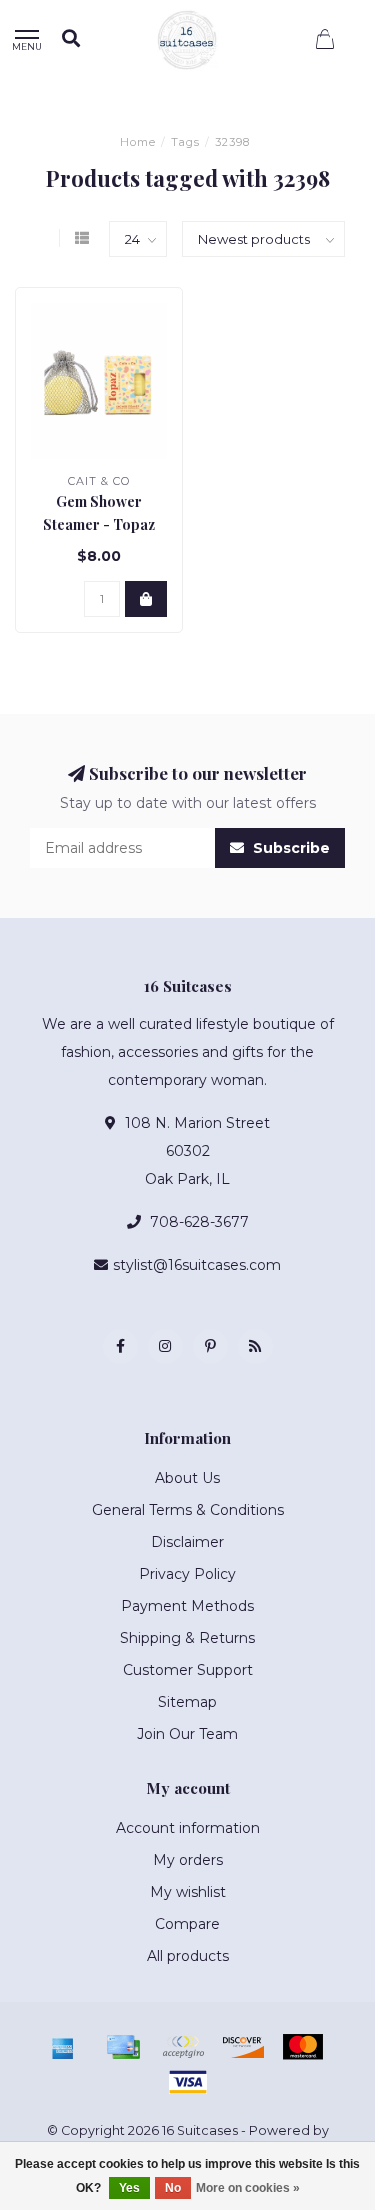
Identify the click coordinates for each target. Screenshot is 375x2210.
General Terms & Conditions (188, 1510)
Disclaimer (187, 1542)
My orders (188, 1860)
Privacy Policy (187, 1574)
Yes (129, 2188)
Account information (188, 1828)
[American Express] (63, 2047)
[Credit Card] (123, 2047)
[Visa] (188, 2082)
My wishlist (188, 1892)
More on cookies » (248, 2188)
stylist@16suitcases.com (197, 1265)
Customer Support (188, 1670)
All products (188, 1956)
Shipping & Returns (187, 1638)
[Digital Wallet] (183, 2047)
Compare (187, 1924)
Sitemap (187, 1702)
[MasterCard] (303, 2047)
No (173, 2188)
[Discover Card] (243, 2047)
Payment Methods (187, 1606)
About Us (187, 1478)
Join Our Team (187, 1734)
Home (138, 142)
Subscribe (289, 848)
